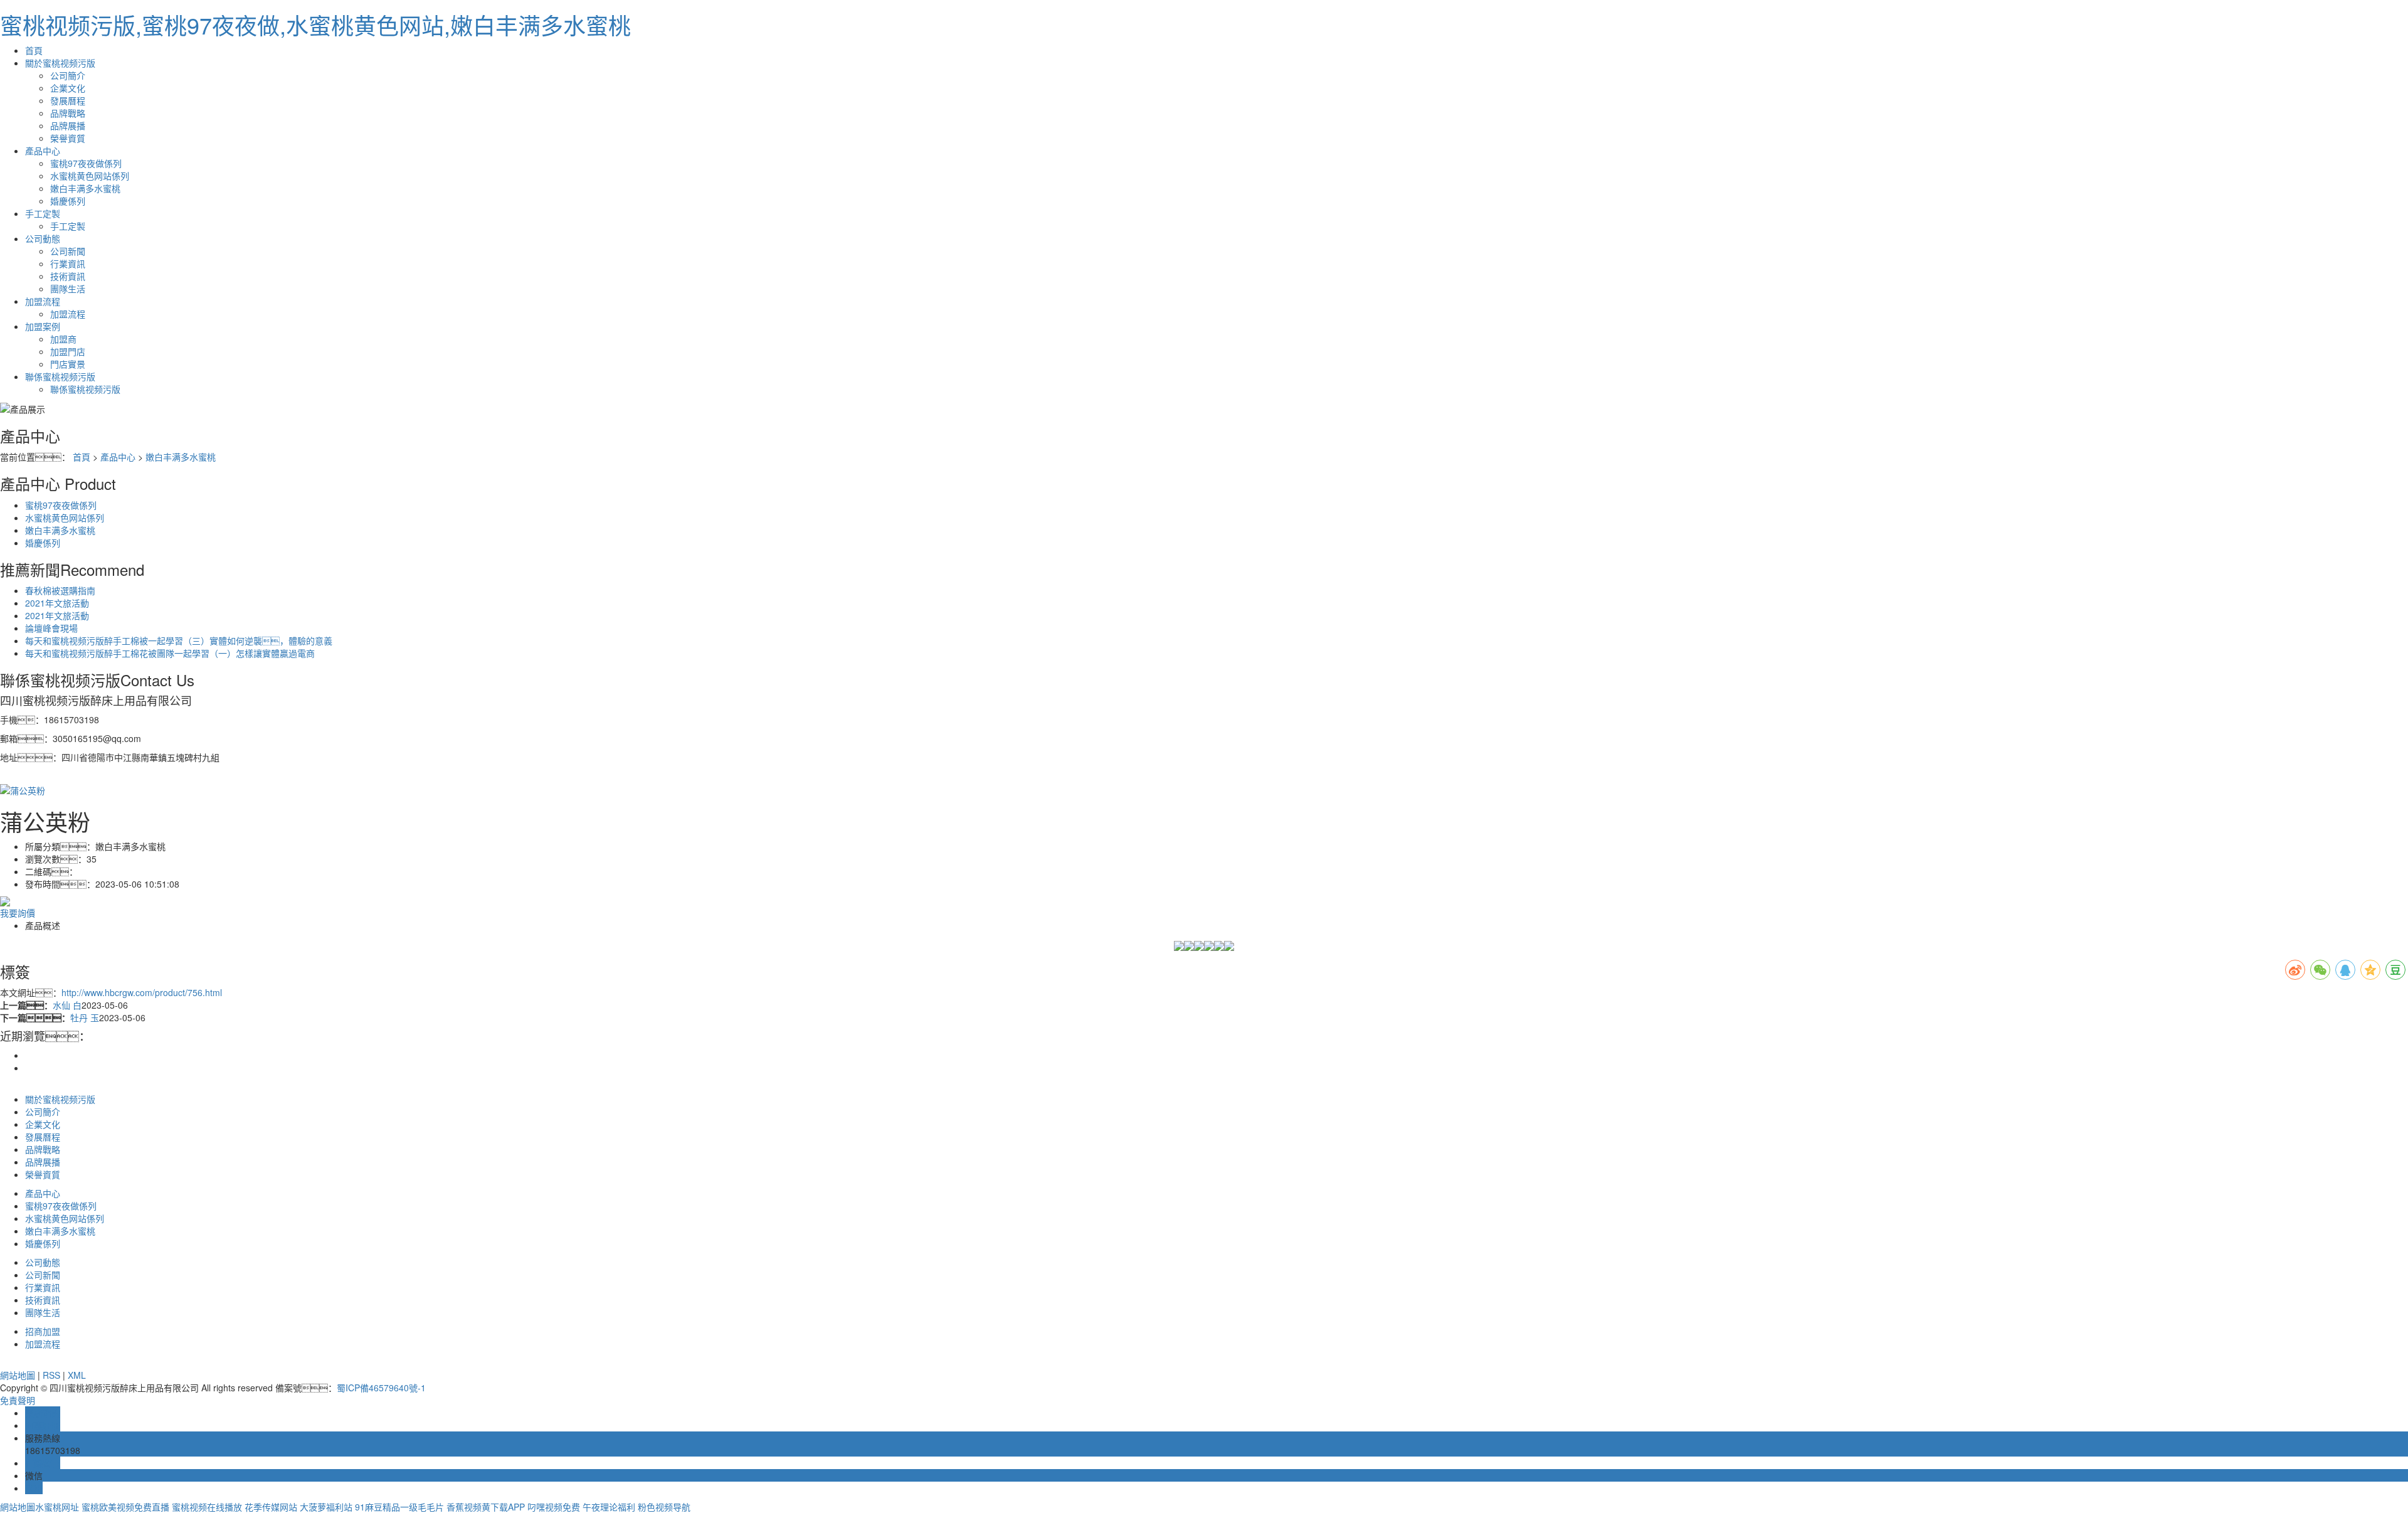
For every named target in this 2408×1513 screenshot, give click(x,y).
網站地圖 (18, 1375)
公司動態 (43, 238)
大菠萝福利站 (326, 1507)
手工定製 (43, 213)
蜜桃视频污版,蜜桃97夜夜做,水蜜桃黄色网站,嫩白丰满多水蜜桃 (315, 25)
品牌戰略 (68, 113)
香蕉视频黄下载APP (486, 1507)
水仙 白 (67, 1005)
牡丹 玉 (85, 1017)
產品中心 (43, 151)
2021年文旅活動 (57, 603)
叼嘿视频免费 (554, 1507)
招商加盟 (43, 1331)
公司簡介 (68, 75)
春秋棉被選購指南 (60, 590)
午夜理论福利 (609, 1507)
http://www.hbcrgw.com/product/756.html (142, 992)
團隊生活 (68, 289)
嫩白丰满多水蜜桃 (85, 188)
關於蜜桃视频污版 (60, 63)
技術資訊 (68, 276)
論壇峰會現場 (51, 628)
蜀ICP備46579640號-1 (381, 1388)
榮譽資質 (68, 138)
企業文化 (68, 88)
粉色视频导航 (664, 1507)
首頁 (34, 50)
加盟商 (63, 339)
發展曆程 (68, 100)
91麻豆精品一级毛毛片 (399, 1507)
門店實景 (68, 364)
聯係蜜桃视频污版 (60, 376)
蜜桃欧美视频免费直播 (125, 1507)
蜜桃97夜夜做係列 (86, 163)
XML (77, 1375)
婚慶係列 (68, 201)
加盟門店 (68, 351)
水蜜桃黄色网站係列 (90, 176)
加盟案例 (43, 326)
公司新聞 (68, 251)
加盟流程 (43, 301)
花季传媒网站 (271, 1507)
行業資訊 (68, 263)
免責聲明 (18, 1400)
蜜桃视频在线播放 (207, 1507)
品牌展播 (68, 125)
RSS (51, 1375)
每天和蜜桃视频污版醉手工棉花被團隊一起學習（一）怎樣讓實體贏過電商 (170, 653)
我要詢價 (18, 913)
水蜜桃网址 (57, 1507)
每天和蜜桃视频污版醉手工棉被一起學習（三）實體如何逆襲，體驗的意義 (179, 640)
